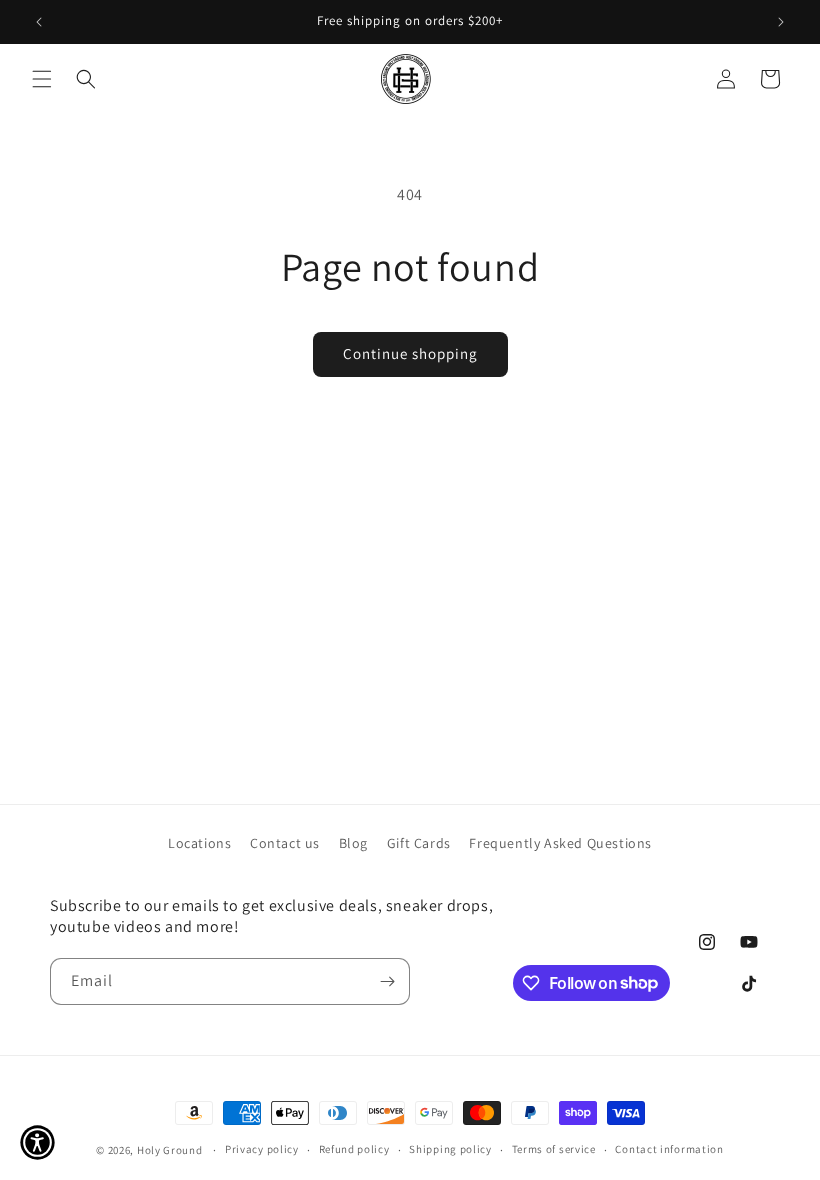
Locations (199, 843)
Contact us (285, 843)
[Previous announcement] (39, 22)
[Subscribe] (387, 981)
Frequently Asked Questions (560, 843)
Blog (353, 843)
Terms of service (554, 1149)
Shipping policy (450, 1149)
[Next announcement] (781, 22)
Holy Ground (171, 1150)
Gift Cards (419, 843)
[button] (42, 79)
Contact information (669, 1149)
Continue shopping (410, 353)
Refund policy (354, 1149)
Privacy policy (262, 1149)
